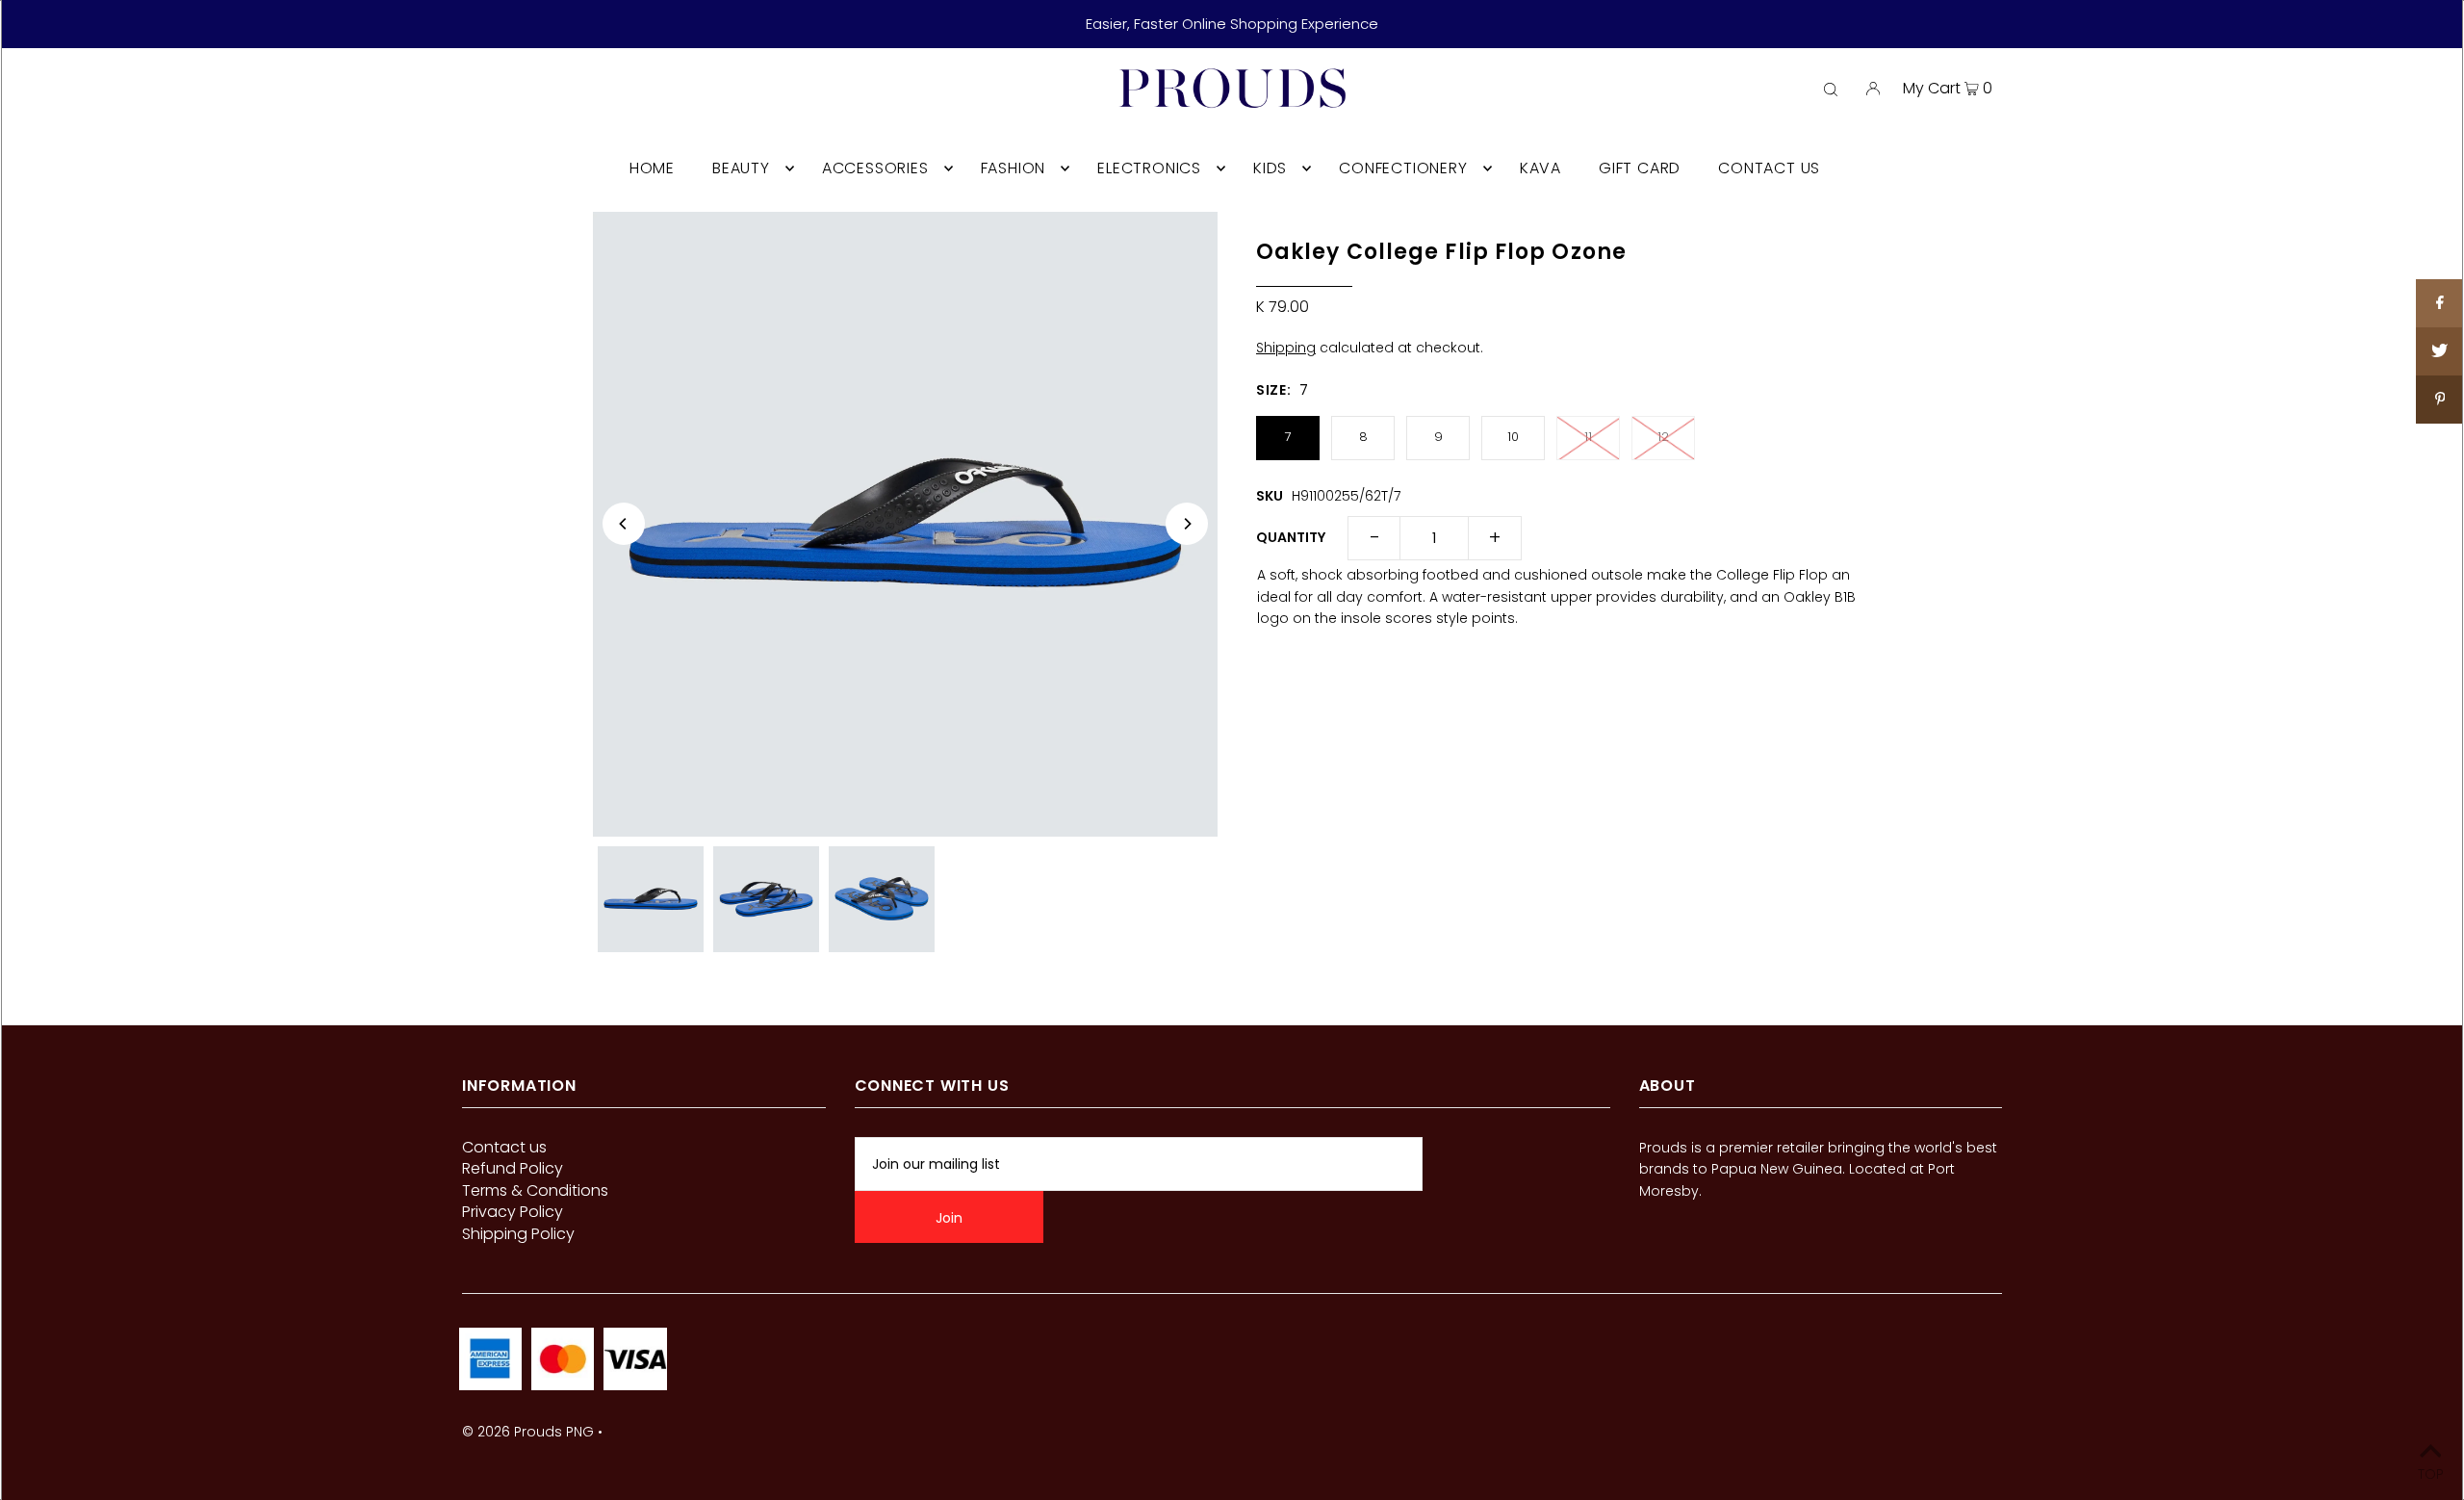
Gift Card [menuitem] (1640, 168)
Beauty (741, 168)
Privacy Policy (513, 1212)
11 (1588, 437)
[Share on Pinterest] (2440, 400)
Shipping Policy (518, 1234)
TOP (2431, 1473)
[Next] (1187, 524)
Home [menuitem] (652, 168)
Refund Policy (513, 1168)
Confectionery (1403, 168)
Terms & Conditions (535, 1190)
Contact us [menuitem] (1769, 168)
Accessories (875, 168)
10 (1513, 437)
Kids (1270, 168)
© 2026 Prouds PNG (528, 1432)
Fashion (1014, 168)
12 (1663, 437)
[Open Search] (1831, 89)
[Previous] (624, 524)
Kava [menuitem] (1540, 168)
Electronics (1149, 168)
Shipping (1286, 348)
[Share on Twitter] (2440, 351)
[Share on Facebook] (2440, 303)
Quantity (1291, 537)
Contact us (504, 1147)
